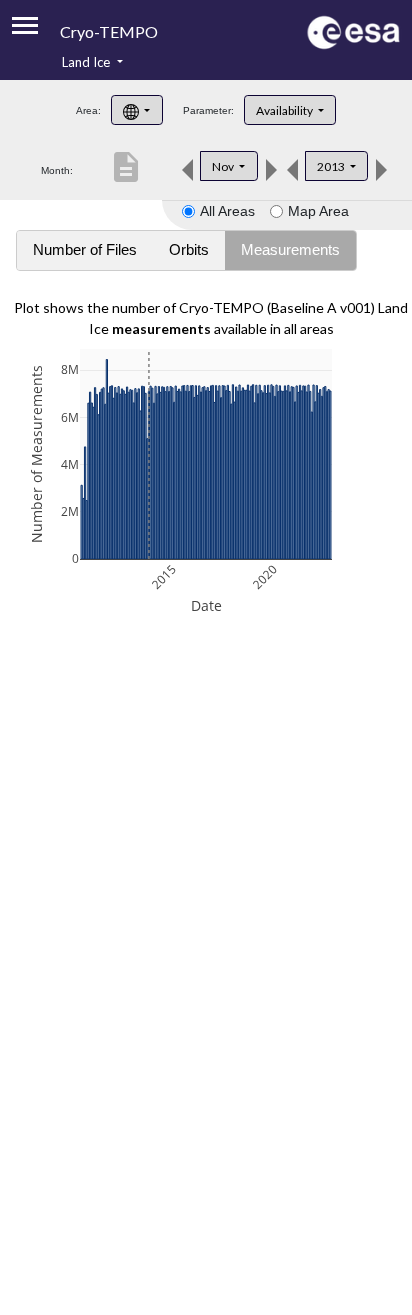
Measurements (290, 249)
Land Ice (87, 62)
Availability (285, 110)
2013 (332, 166)
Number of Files (85, 249)
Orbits (189, 249)
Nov (224, 166)
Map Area (318, 211)
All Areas (227, 211)
